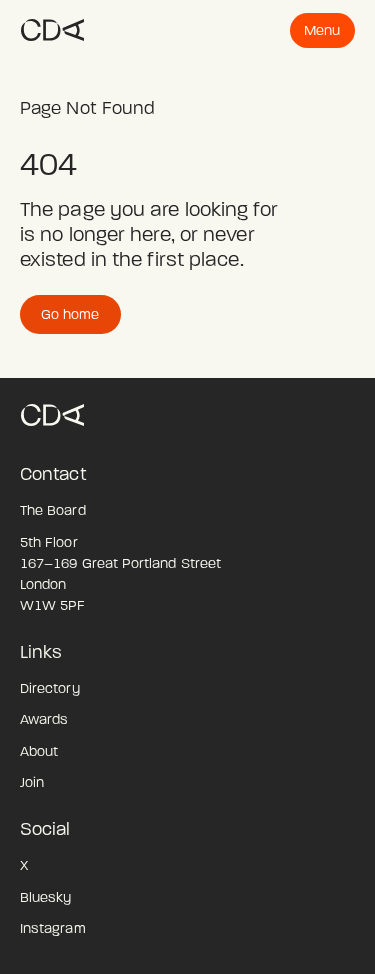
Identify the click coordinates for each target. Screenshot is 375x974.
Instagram (53, 928)
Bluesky (46, 897)
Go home (70, 314)
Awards (44, 719)
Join (32, 782)
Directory (50, 688)
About (39, 751)
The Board (53, 510)
